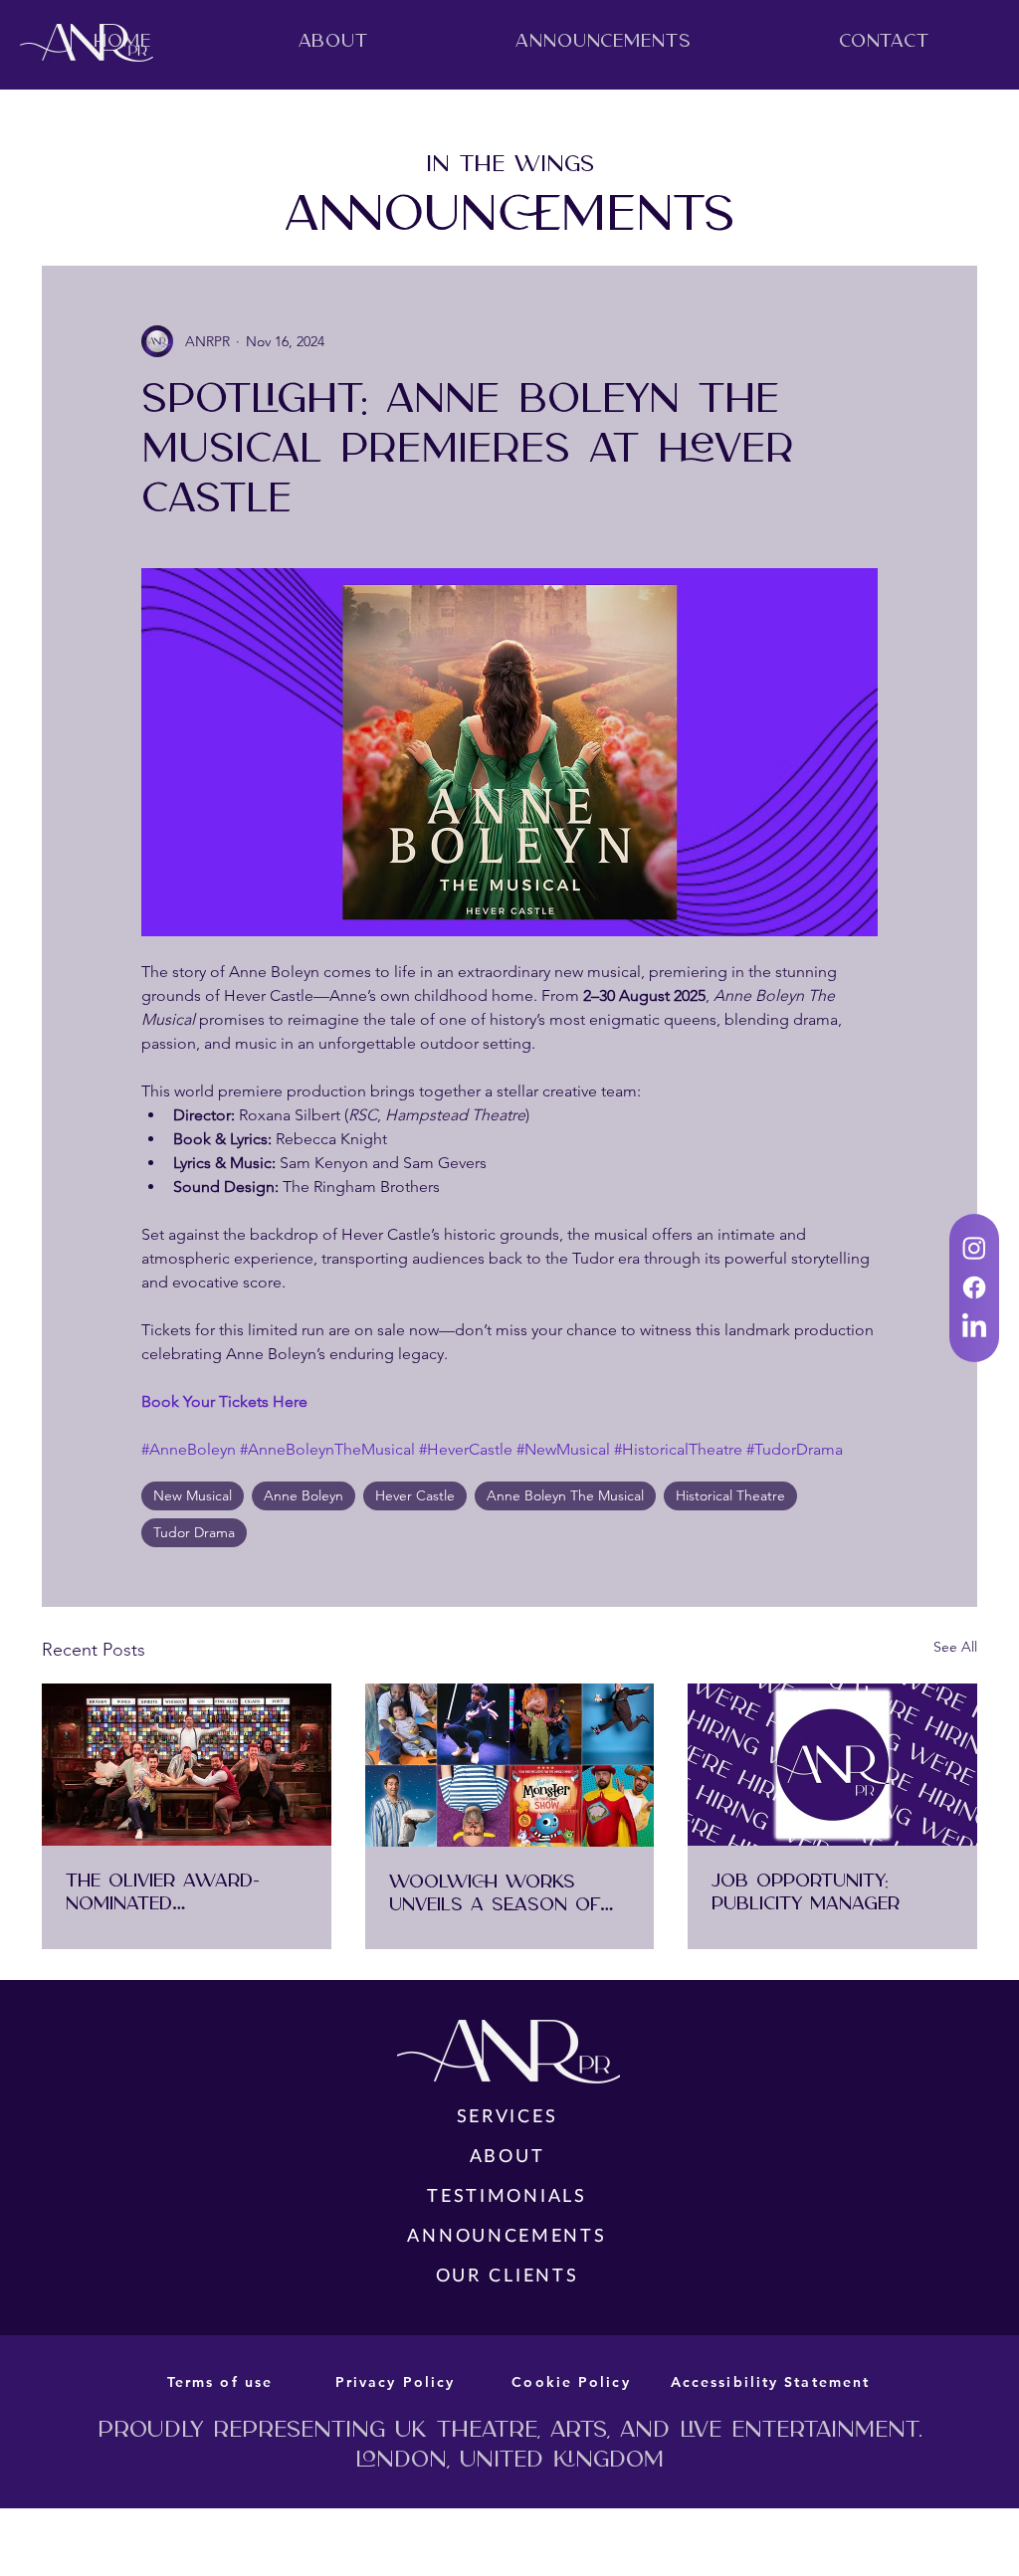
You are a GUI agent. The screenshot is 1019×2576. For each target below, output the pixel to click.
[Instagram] (974, 1248)
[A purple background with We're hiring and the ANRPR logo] (832, 1765)
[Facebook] (974, 1288)
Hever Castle (415, 1495)
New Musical (193, 1495)
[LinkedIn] (974, 1327)
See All (955, 1647)
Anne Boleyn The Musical (565, 1495)
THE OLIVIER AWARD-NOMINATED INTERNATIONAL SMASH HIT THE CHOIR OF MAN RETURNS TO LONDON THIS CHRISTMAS (175, 1892)
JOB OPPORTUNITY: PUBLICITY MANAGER (806, 1892)
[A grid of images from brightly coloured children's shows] (510, 1765)
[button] (333, 41)
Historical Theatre (730, 1495)
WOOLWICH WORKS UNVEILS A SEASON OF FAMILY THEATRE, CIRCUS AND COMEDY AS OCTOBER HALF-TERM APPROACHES (501, 1893)
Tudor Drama (194, 1532)
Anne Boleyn (304, 1495)
